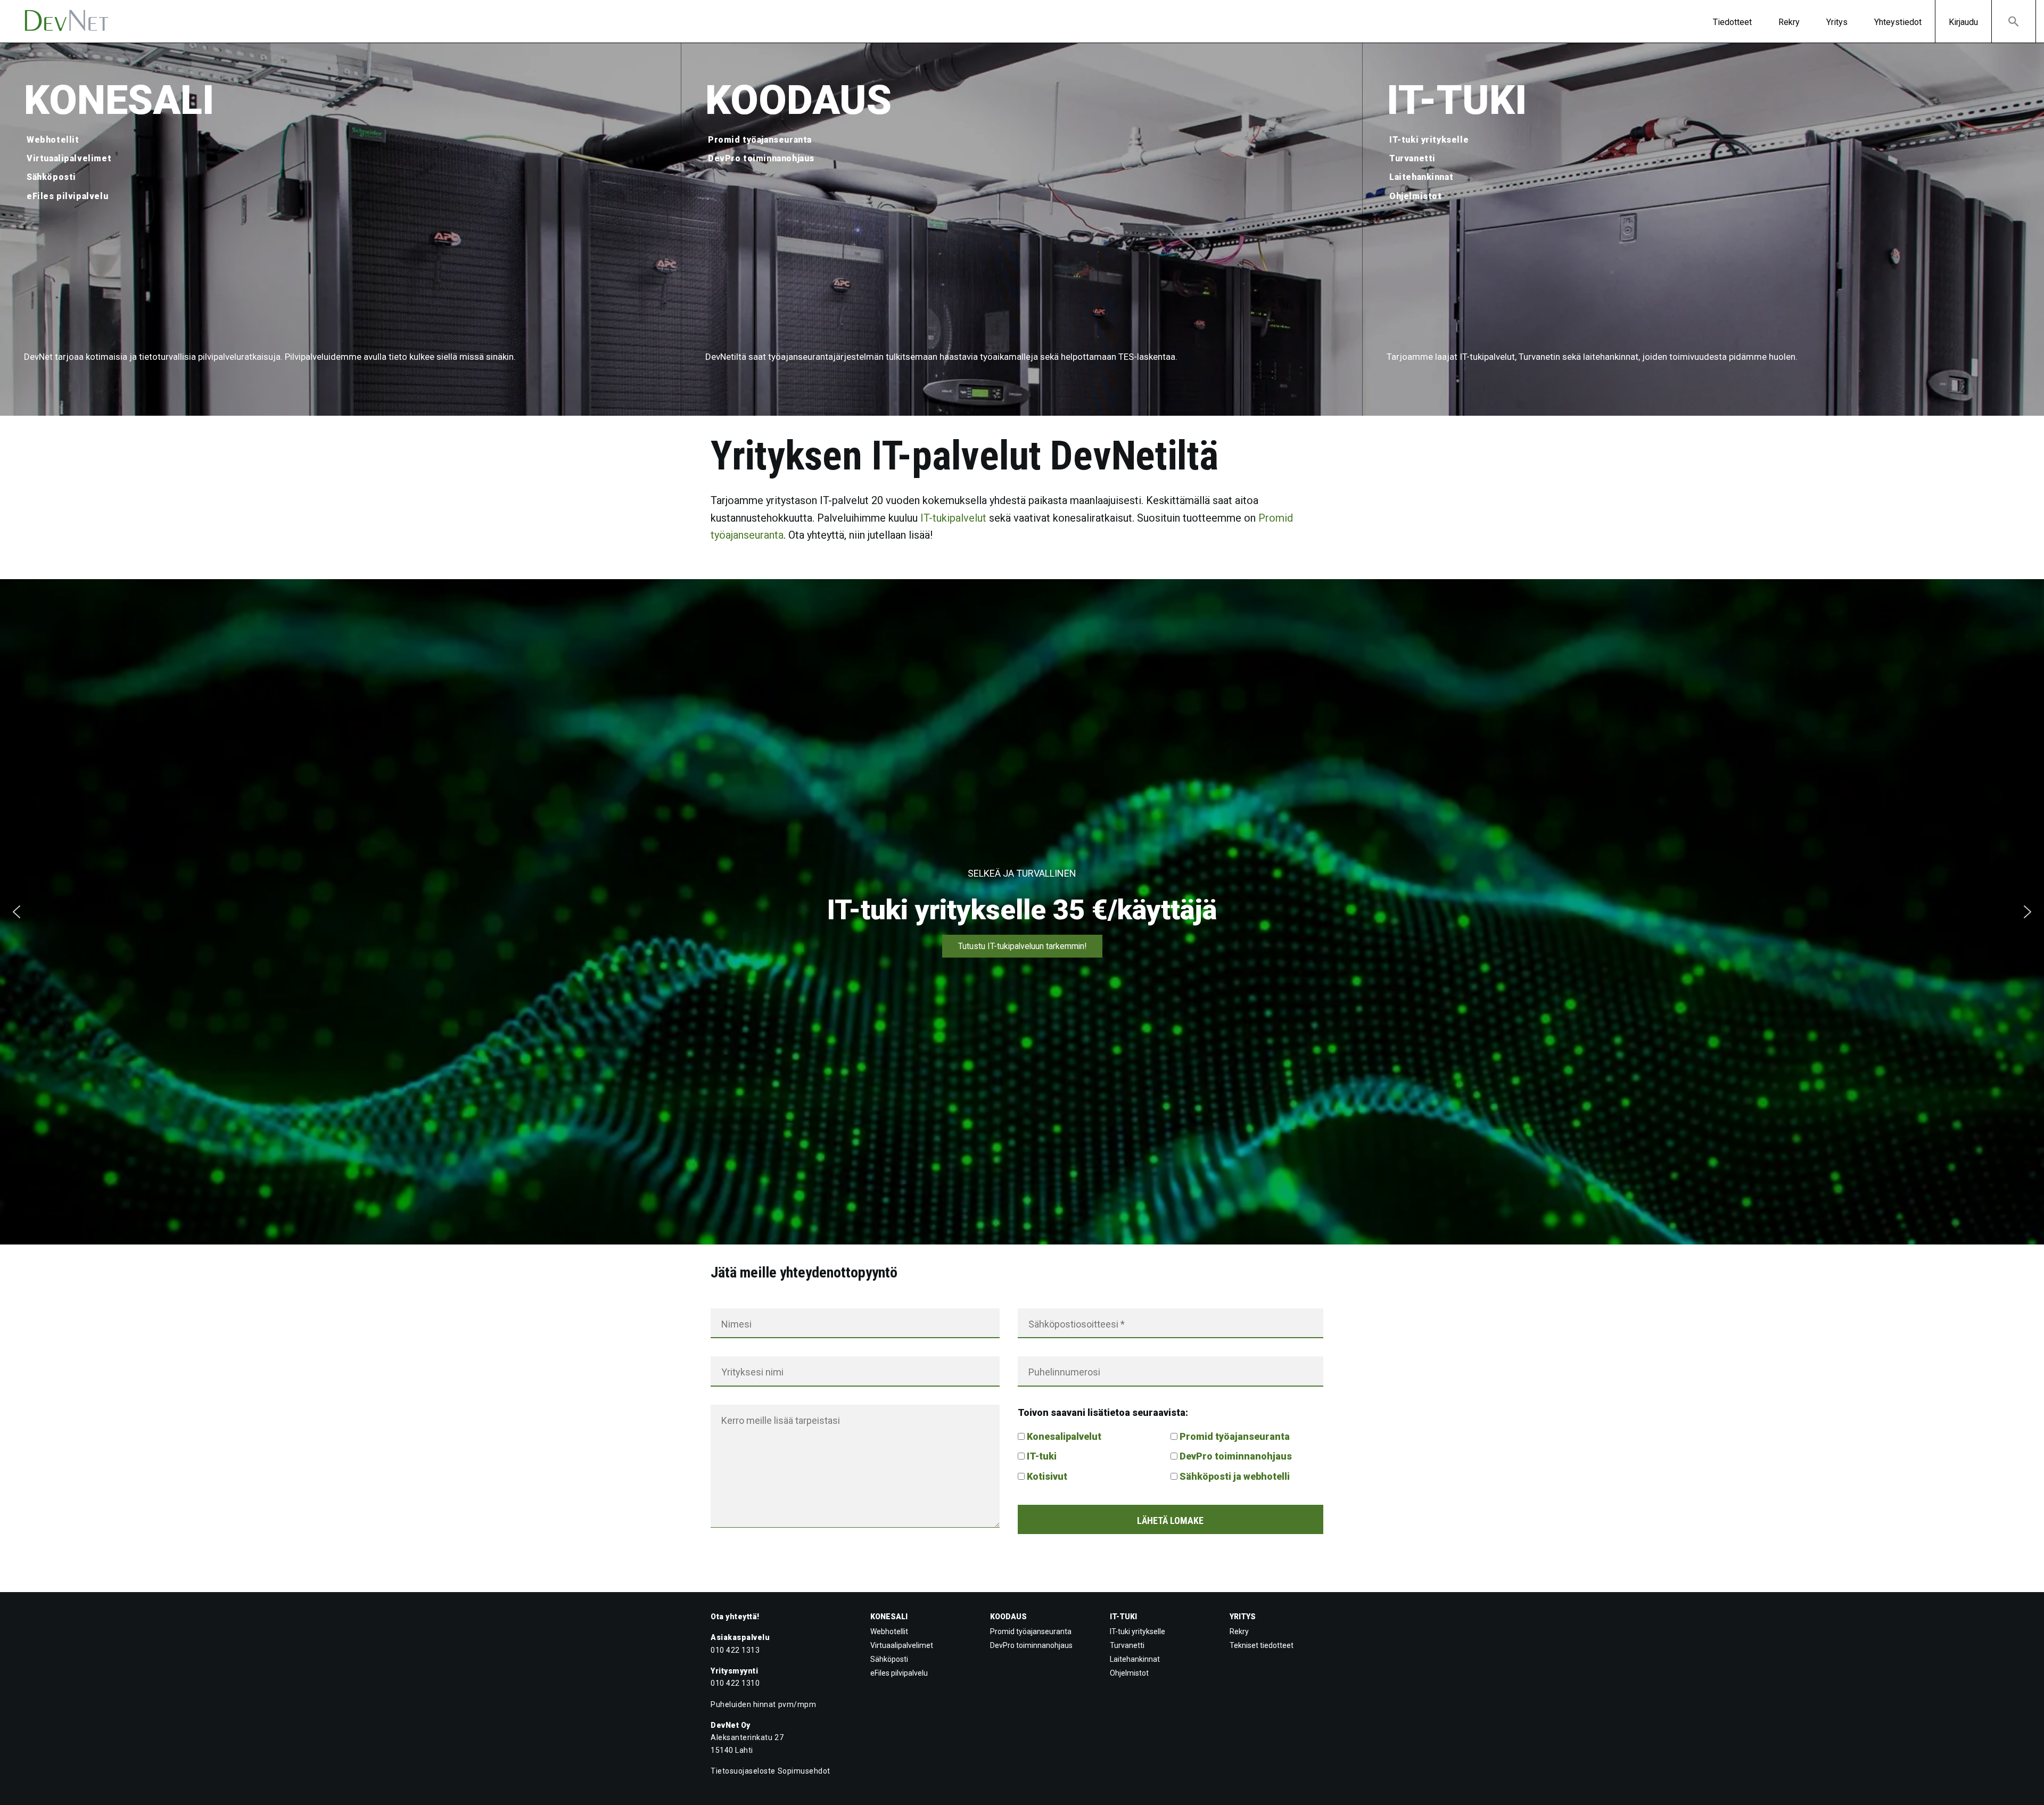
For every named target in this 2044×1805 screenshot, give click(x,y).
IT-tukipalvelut (953, 518)
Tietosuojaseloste (743, 1771)
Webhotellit (53, 140)
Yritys (1837, 22)
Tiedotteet (1732, 22)
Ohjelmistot (1416, 196)
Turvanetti (1412, 158)
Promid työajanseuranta (760, 140)
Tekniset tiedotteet (1262, 1645)
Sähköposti (51, 177)
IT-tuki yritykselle (1429, 140)
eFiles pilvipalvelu (67, 196)
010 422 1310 (735, 1683)
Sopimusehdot (804, 1771)
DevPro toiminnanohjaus (761, 158)
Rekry (1789, 22)
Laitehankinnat (1421, 177)
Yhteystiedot (1898, 22)
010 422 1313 (735, 1650)
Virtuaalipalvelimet (69, 158)
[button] (2014, 21)
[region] (1022, 912)
